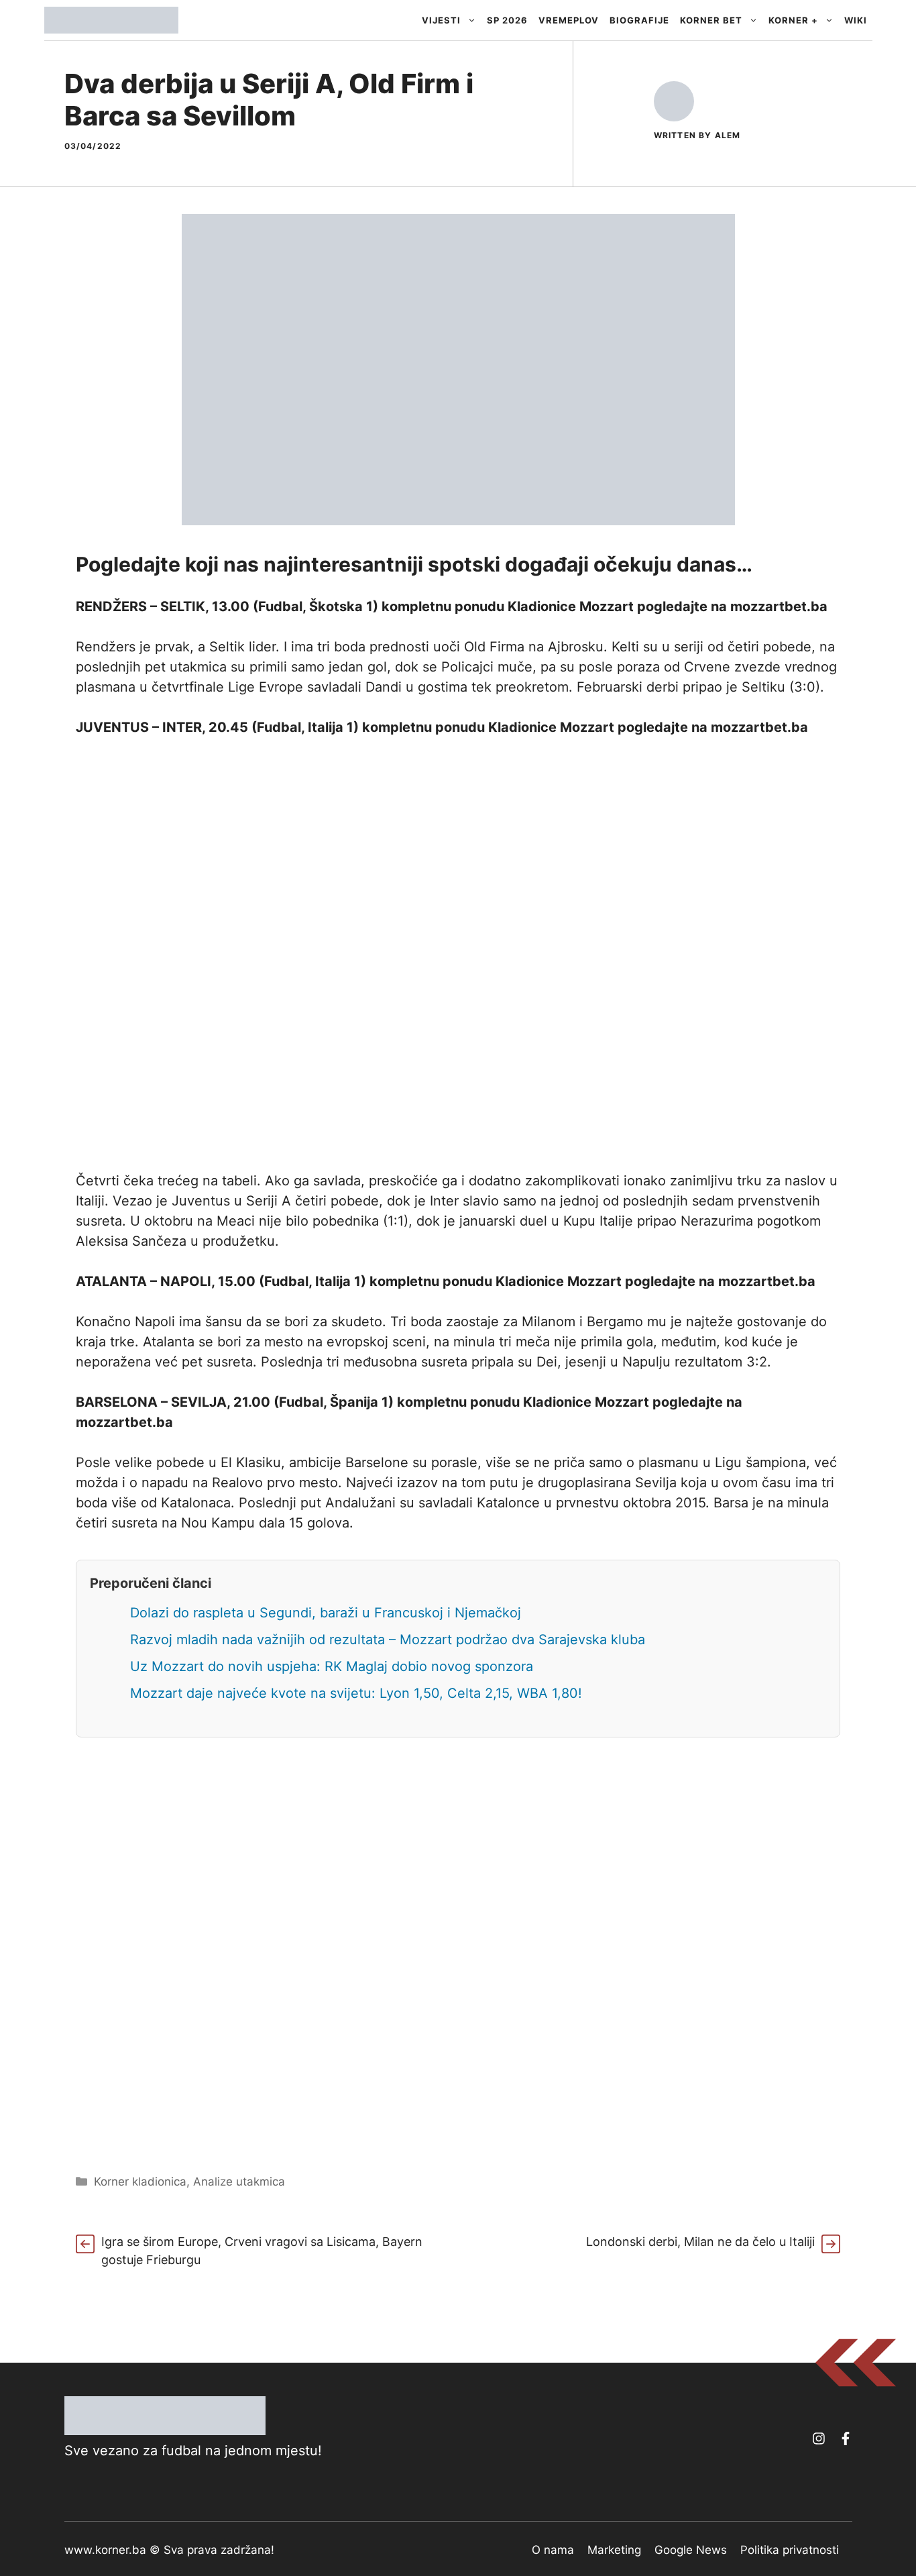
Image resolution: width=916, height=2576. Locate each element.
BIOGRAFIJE (639, 20)
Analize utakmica (239, 2182)
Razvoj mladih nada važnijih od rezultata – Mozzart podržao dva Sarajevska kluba (388, 1640)
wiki (856, 20)
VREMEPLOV (569, 20)
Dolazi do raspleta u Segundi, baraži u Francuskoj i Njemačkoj (326, 1613)
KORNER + (793, 20)
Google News (691, 2550)
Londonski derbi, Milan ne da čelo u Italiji (700, 2242)
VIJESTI (441, 20)
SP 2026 (507, 20)
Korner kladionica (140, 2182)
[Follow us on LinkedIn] (846, 2438)
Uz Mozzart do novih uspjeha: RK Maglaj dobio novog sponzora (332, 1666)
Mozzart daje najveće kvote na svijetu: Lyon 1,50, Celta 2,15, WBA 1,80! (356, 1693)
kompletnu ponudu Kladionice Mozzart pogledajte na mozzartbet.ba (605, 606)
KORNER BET (711, 20)
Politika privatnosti (790, 2550)
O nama (553, 2550)
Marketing (614, 2550)
